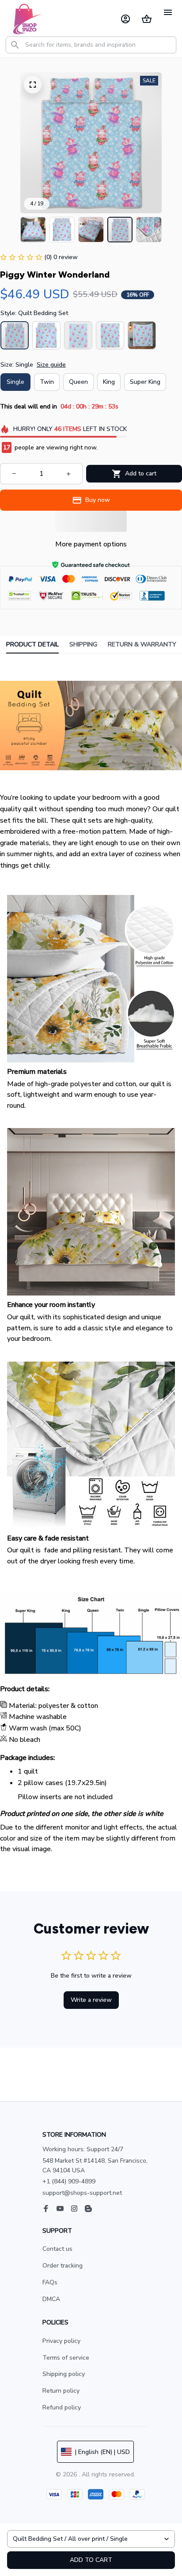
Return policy (61, 2391)
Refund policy (62, 2407)
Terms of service (66, 2358)
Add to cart (91, 2560)
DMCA (51, 2299)
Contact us (57, 2249)
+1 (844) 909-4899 (69, 2181)
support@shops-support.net (82, 2193)
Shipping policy (64, 2374)
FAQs (50, 2282)
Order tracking (63, 2266)
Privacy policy (61, 2341)
